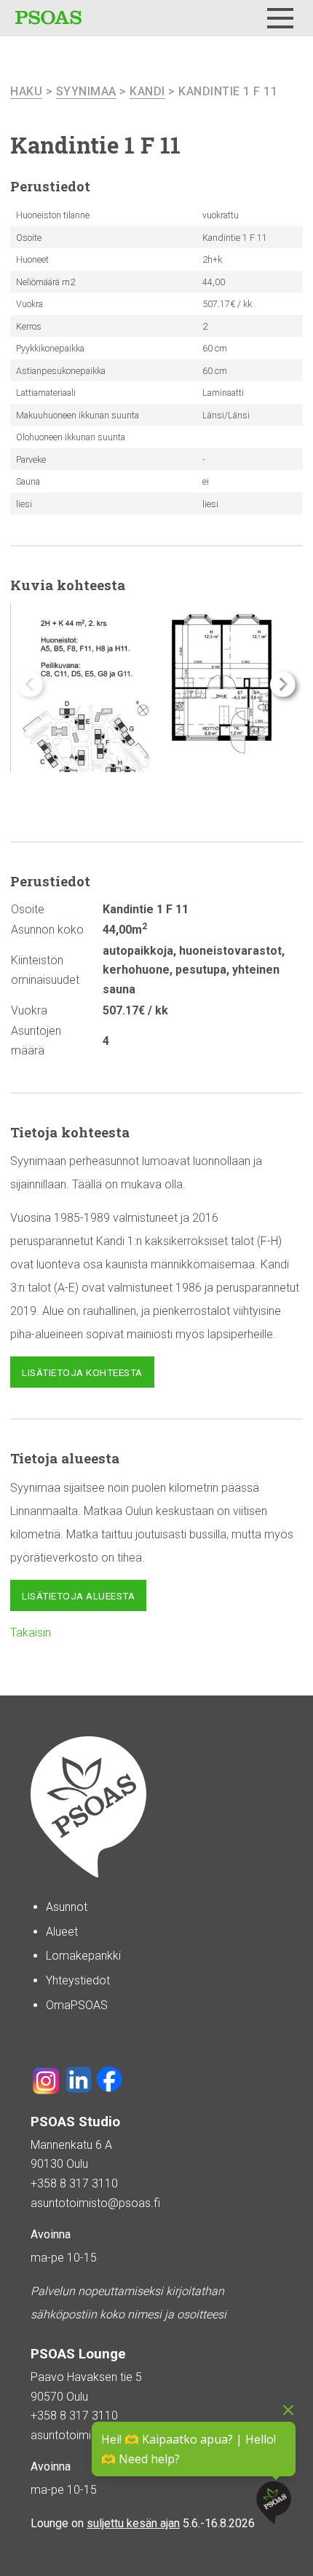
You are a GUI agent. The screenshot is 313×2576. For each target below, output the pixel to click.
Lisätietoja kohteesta (82, 1372)
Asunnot (67, 1907)
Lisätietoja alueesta (78, 1596)
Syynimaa (86, 91)
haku (26, 91)
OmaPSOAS (77, 2005)
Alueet (62, 1932)
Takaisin (31, 1633)
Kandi (147, 91)
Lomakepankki (83, 1956)
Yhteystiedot (78, 1980)
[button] (283, 684)
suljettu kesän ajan (133, 2523)
